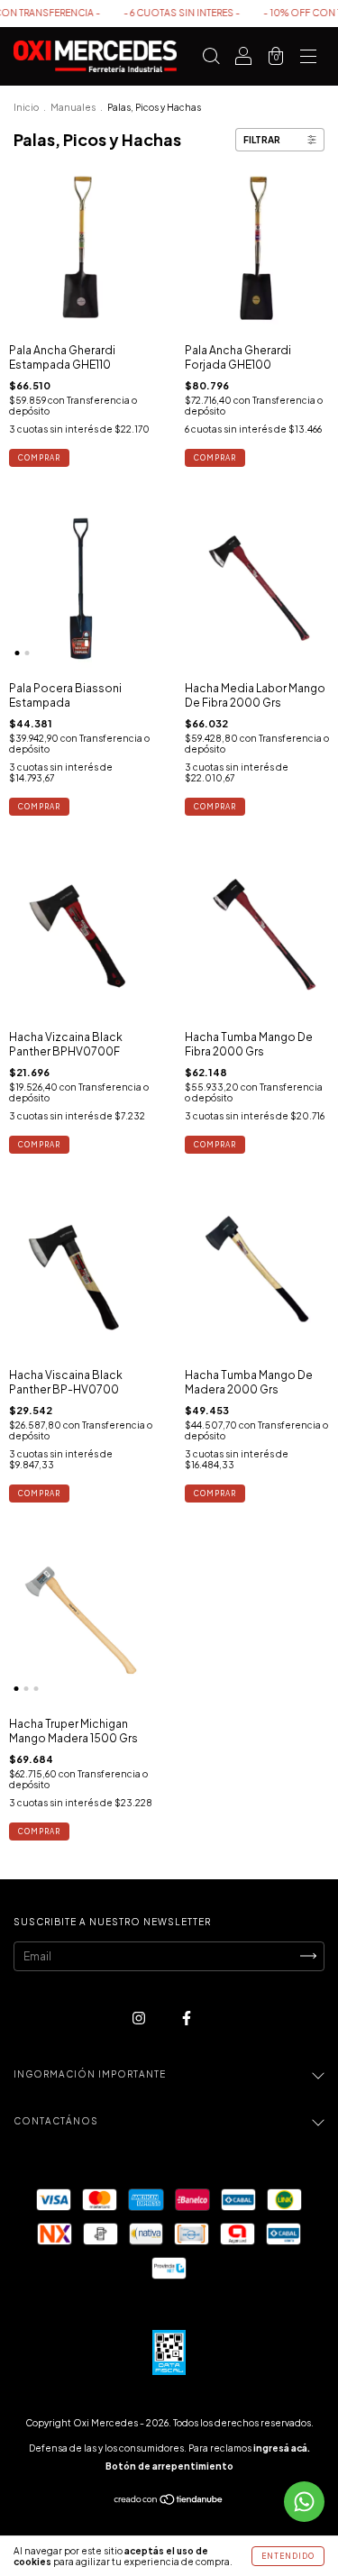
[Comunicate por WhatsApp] (304, 2502)
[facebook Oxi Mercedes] (187, 2018)
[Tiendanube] (169, 2502)
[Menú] (308, 59)
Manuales (73, 107)
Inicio (26, 107)
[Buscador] (211, 59)
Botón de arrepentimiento (169, 2466)
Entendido (288, 2556)
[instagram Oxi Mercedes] (140, 2018)
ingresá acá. (282, 2448)
